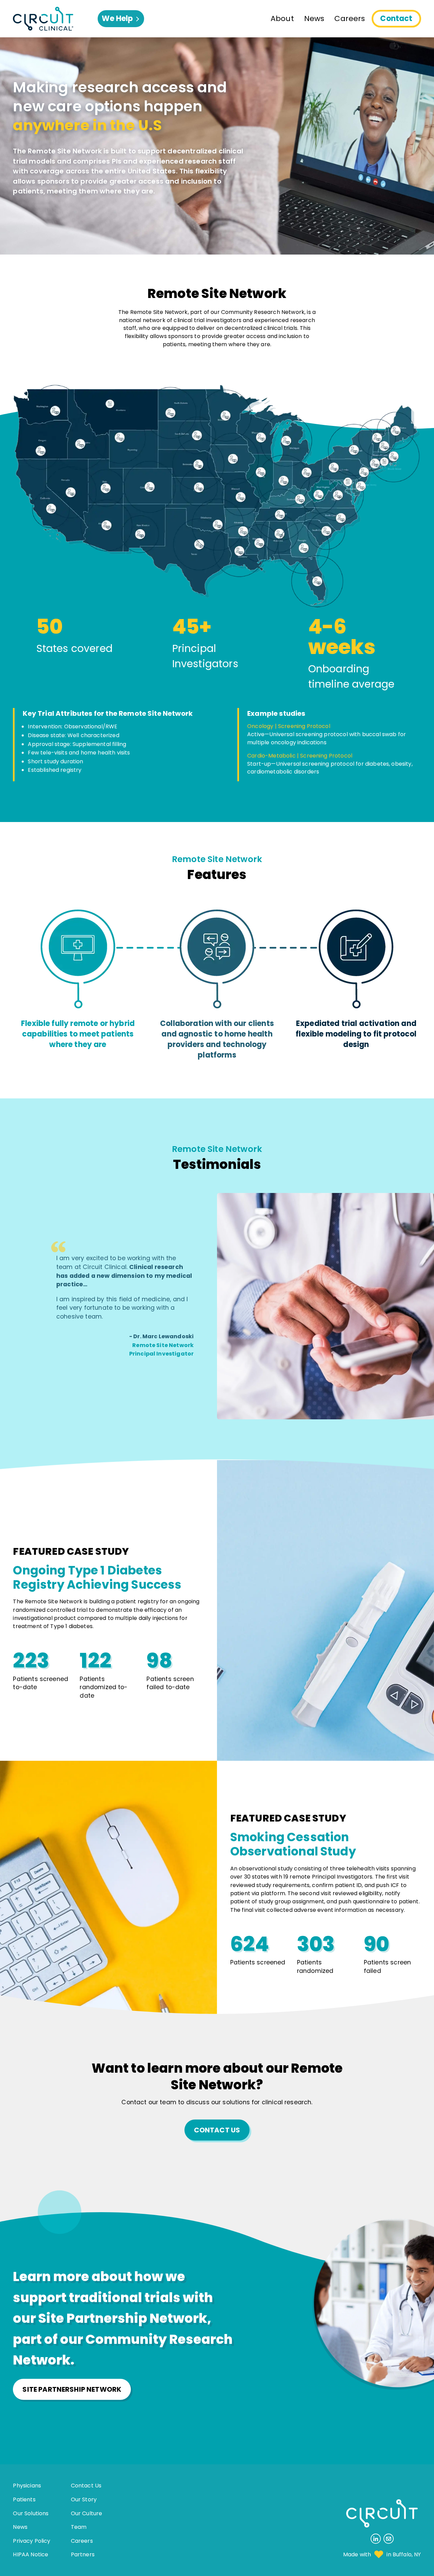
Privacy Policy (32, 2541)
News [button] (314, 18)
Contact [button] (396, 18)
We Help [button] (123, 20)
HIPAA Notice (31, 2554)
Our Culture (87, 2513)
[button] (55, 19)
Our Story (84, 2499)
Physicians (27, 2486)
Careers (82, 2541)
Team (79, 2527)
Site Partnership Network (72, 2389)
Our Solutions (31, 2513)
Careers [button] (350, 18)
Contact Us (217, 2130)
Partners (83, 2554)
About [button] (282, 18)
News (20, 2527)
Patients (24, 2499)
